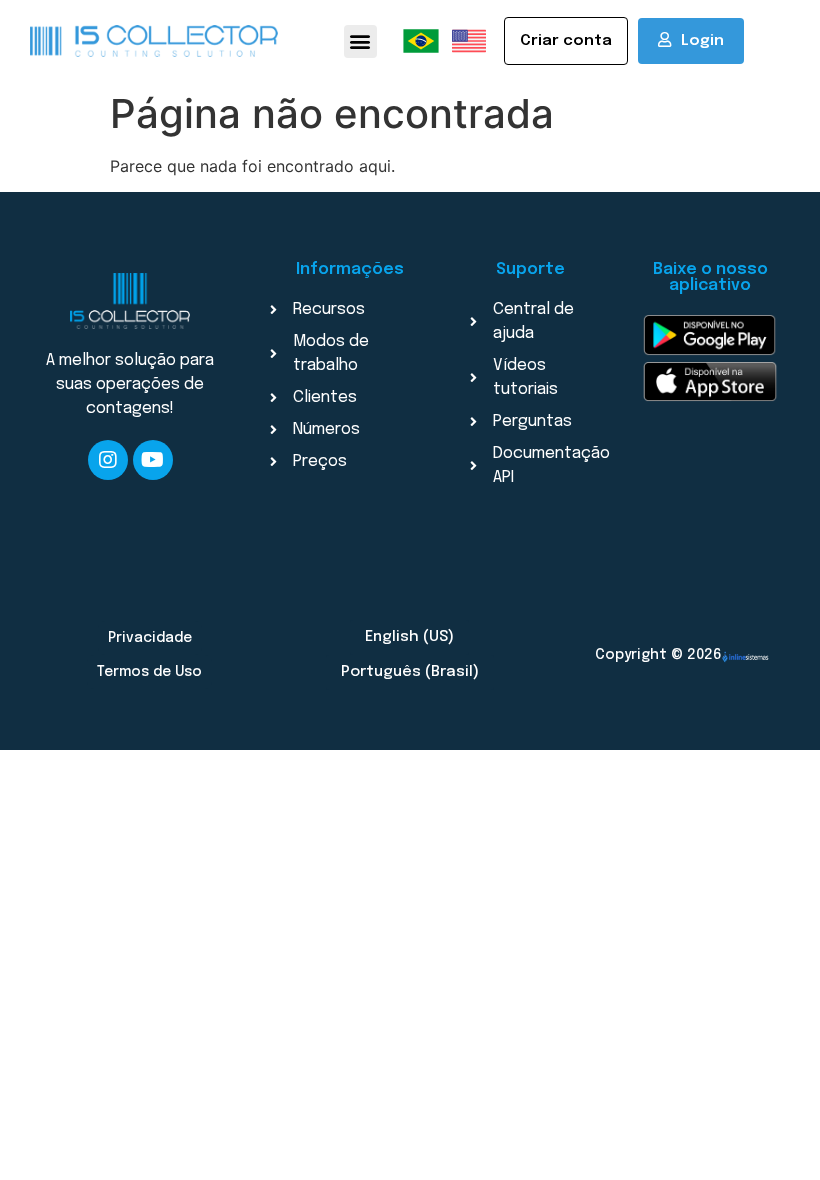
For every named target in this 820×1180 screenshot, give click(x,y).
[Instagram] (108, 460)
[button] (360, 41)
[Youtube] (153, 460)
